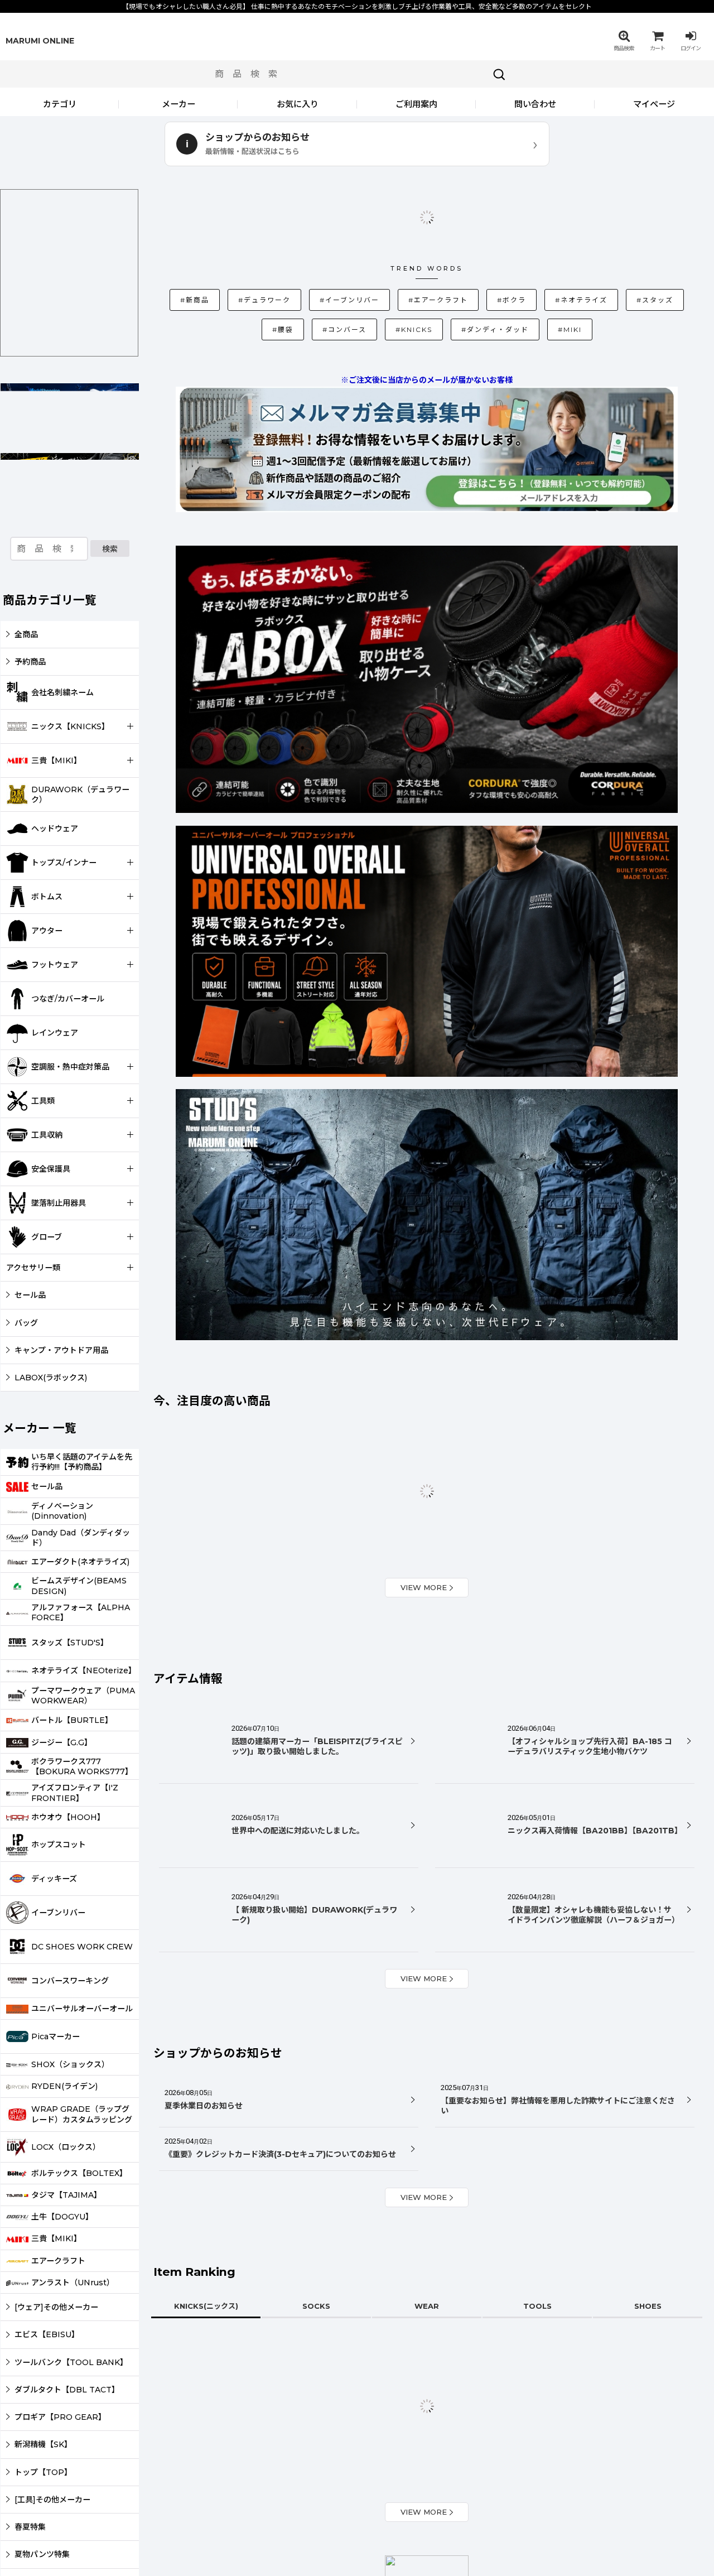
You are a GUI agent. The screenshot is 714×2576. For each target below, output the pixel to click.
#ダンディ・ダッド (465, 272)
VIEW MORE (424, 1566)
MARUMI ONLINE (40, 41)
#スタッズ (601, 244)
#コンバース (333, 274)
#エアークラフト (406, 242)
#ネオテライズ (534, 242)
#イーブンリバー (332, 242)
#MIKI (531, 274)
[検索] (499, 74)
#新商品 (199, 244)
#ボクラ (471, 244)
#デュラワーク (262, 242)
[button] (624, 41)
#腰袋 (659, 244)
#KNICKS (397, 272)
